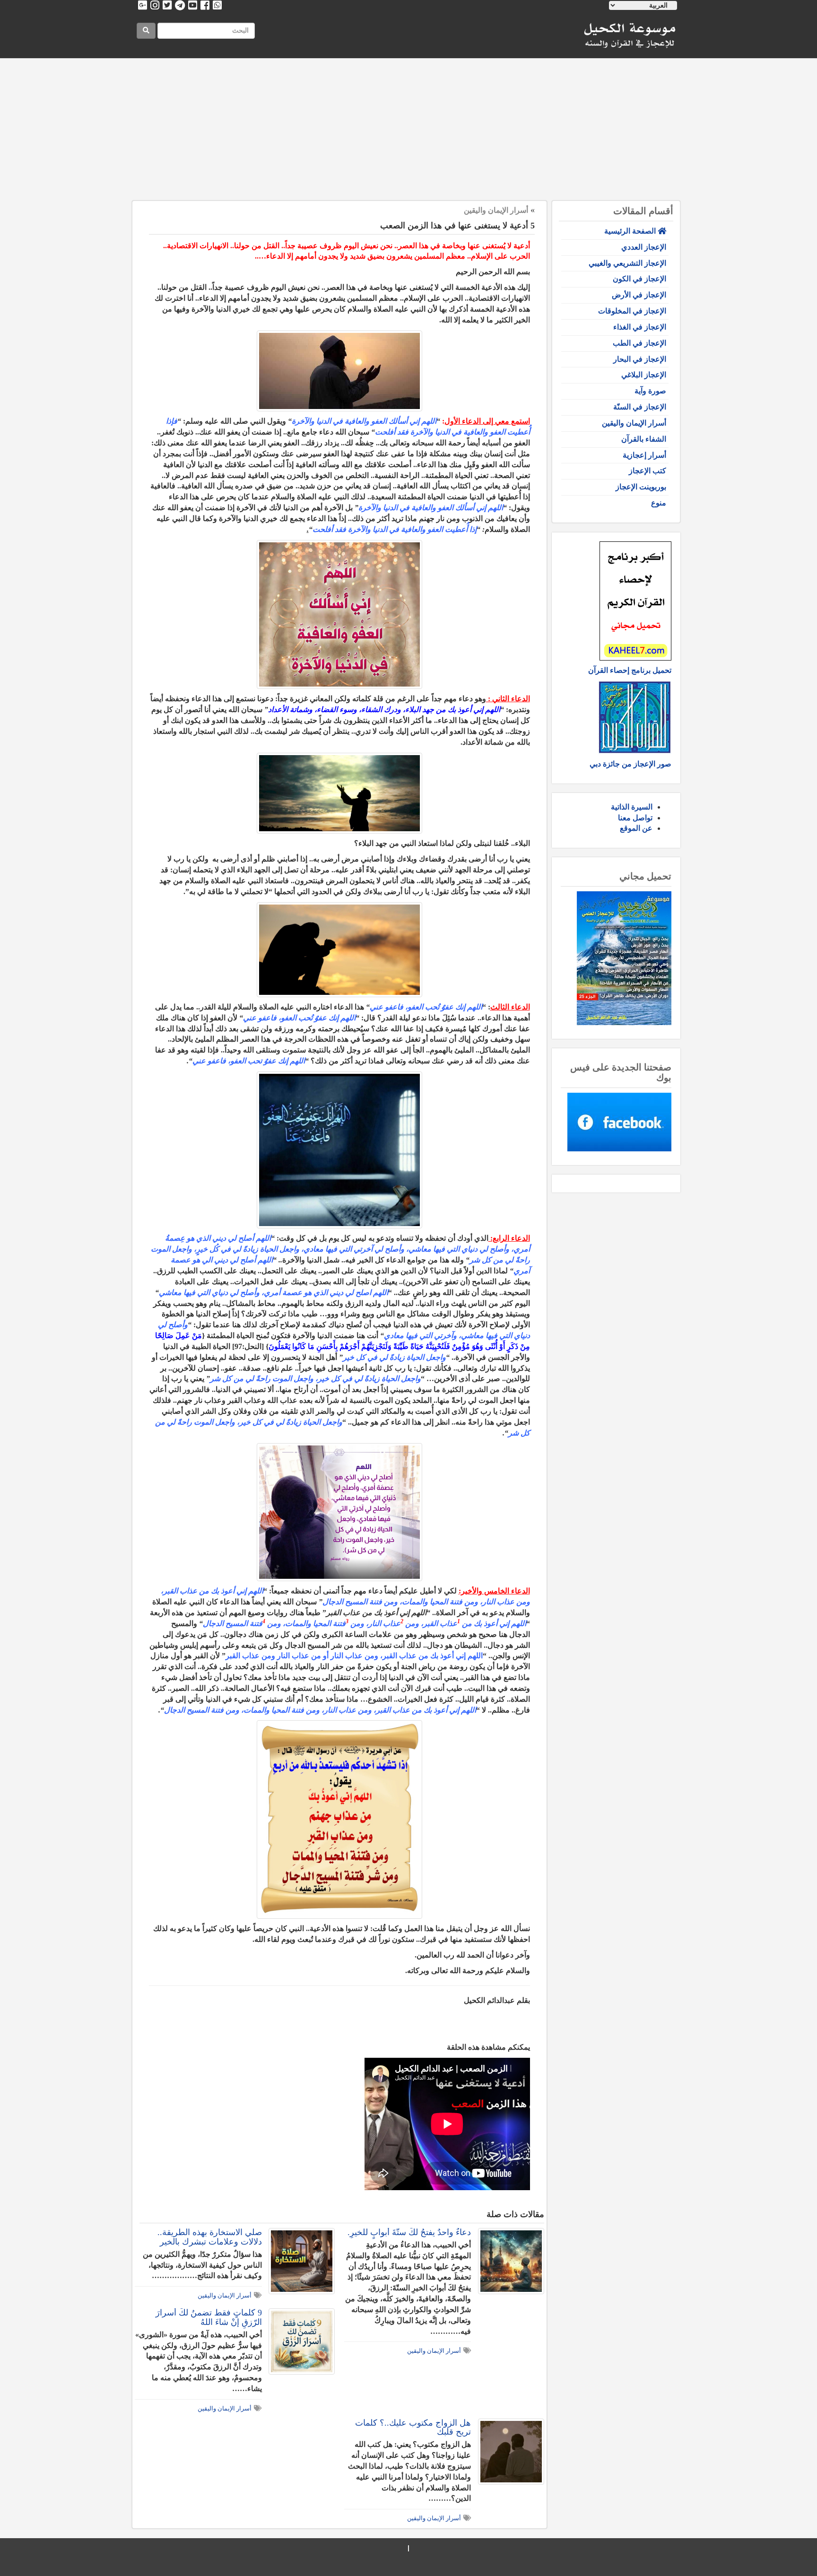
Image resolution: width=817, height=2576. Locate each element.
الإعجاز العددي (644, 247)
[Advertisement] (408, 130)
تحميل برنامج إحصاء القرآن (630, 670)
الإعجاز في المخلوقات (632, 311)
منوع (659, 503)
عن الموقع (636, 828)
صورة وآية (650, 391)
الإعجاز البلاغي (644, 375)
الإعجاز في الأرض (639, 295)
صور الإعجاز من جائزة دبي (630, 764)
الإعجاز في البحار (640, 359)
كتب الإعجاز (648, 471)
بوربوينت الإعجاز (641, 487)
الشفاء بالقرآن (644, 439)
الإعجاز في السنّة (640, 407)
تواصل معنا (635, 818)
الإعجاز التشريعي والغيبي (627, 263)
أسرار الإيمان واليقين (634, 423)
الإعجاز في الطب (639, 343)
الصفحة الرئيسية (631, 231)
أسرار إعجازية (644, 455)
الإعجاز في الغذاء (640, 327)
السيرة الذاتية (632, 807)
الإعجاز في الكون (639, 279)
